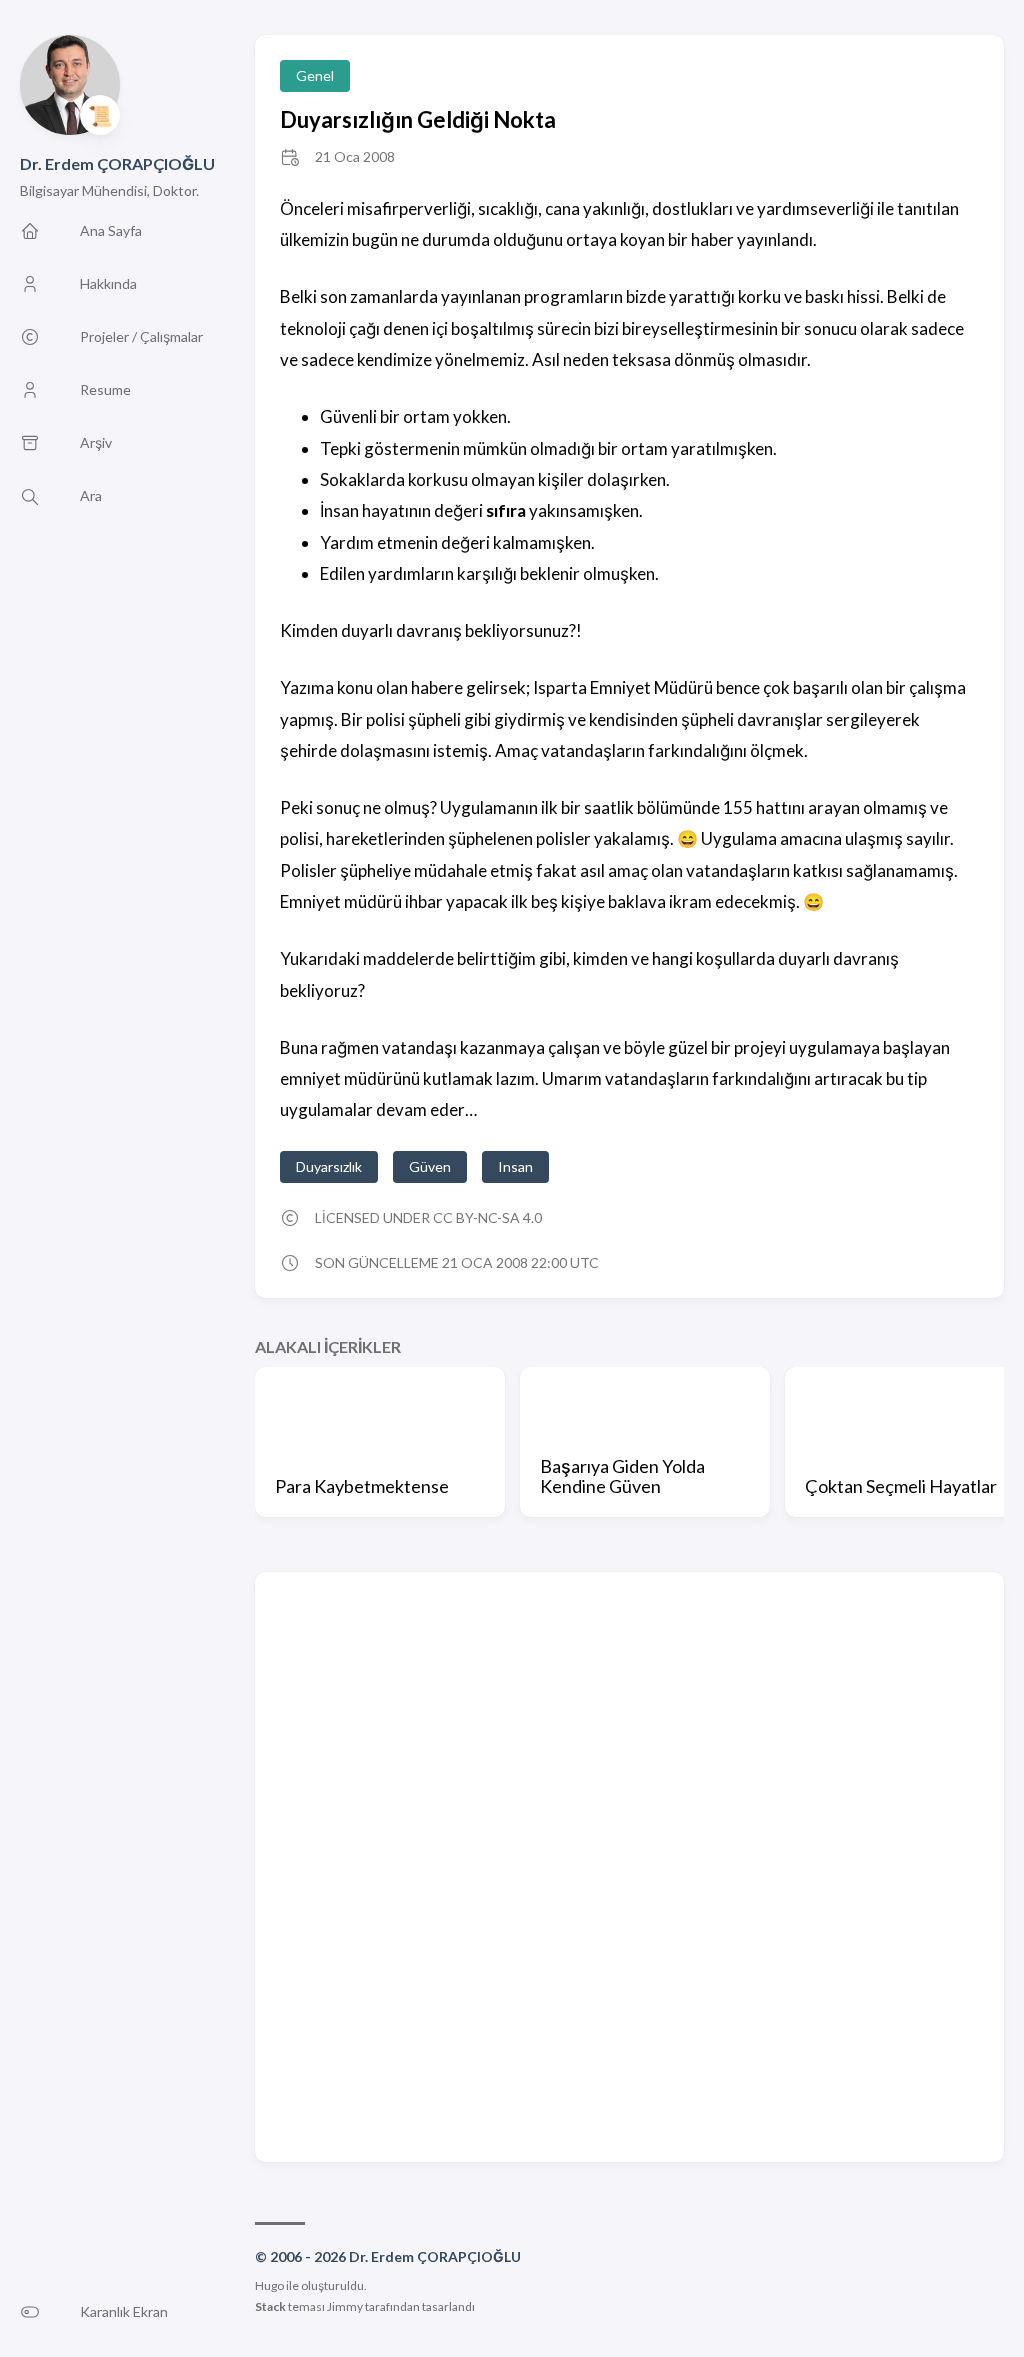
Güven (430, 1166)
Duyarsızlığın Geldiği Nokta (418, 119)
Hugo (269, 2285)
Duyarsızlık (329, 1166)
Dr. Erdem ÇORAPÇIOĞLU (117, 163)
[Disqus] (629, 1865)
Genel (315, 75)
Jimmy (345, 2306)
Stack (270, 2306)
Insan (515, 1166)
